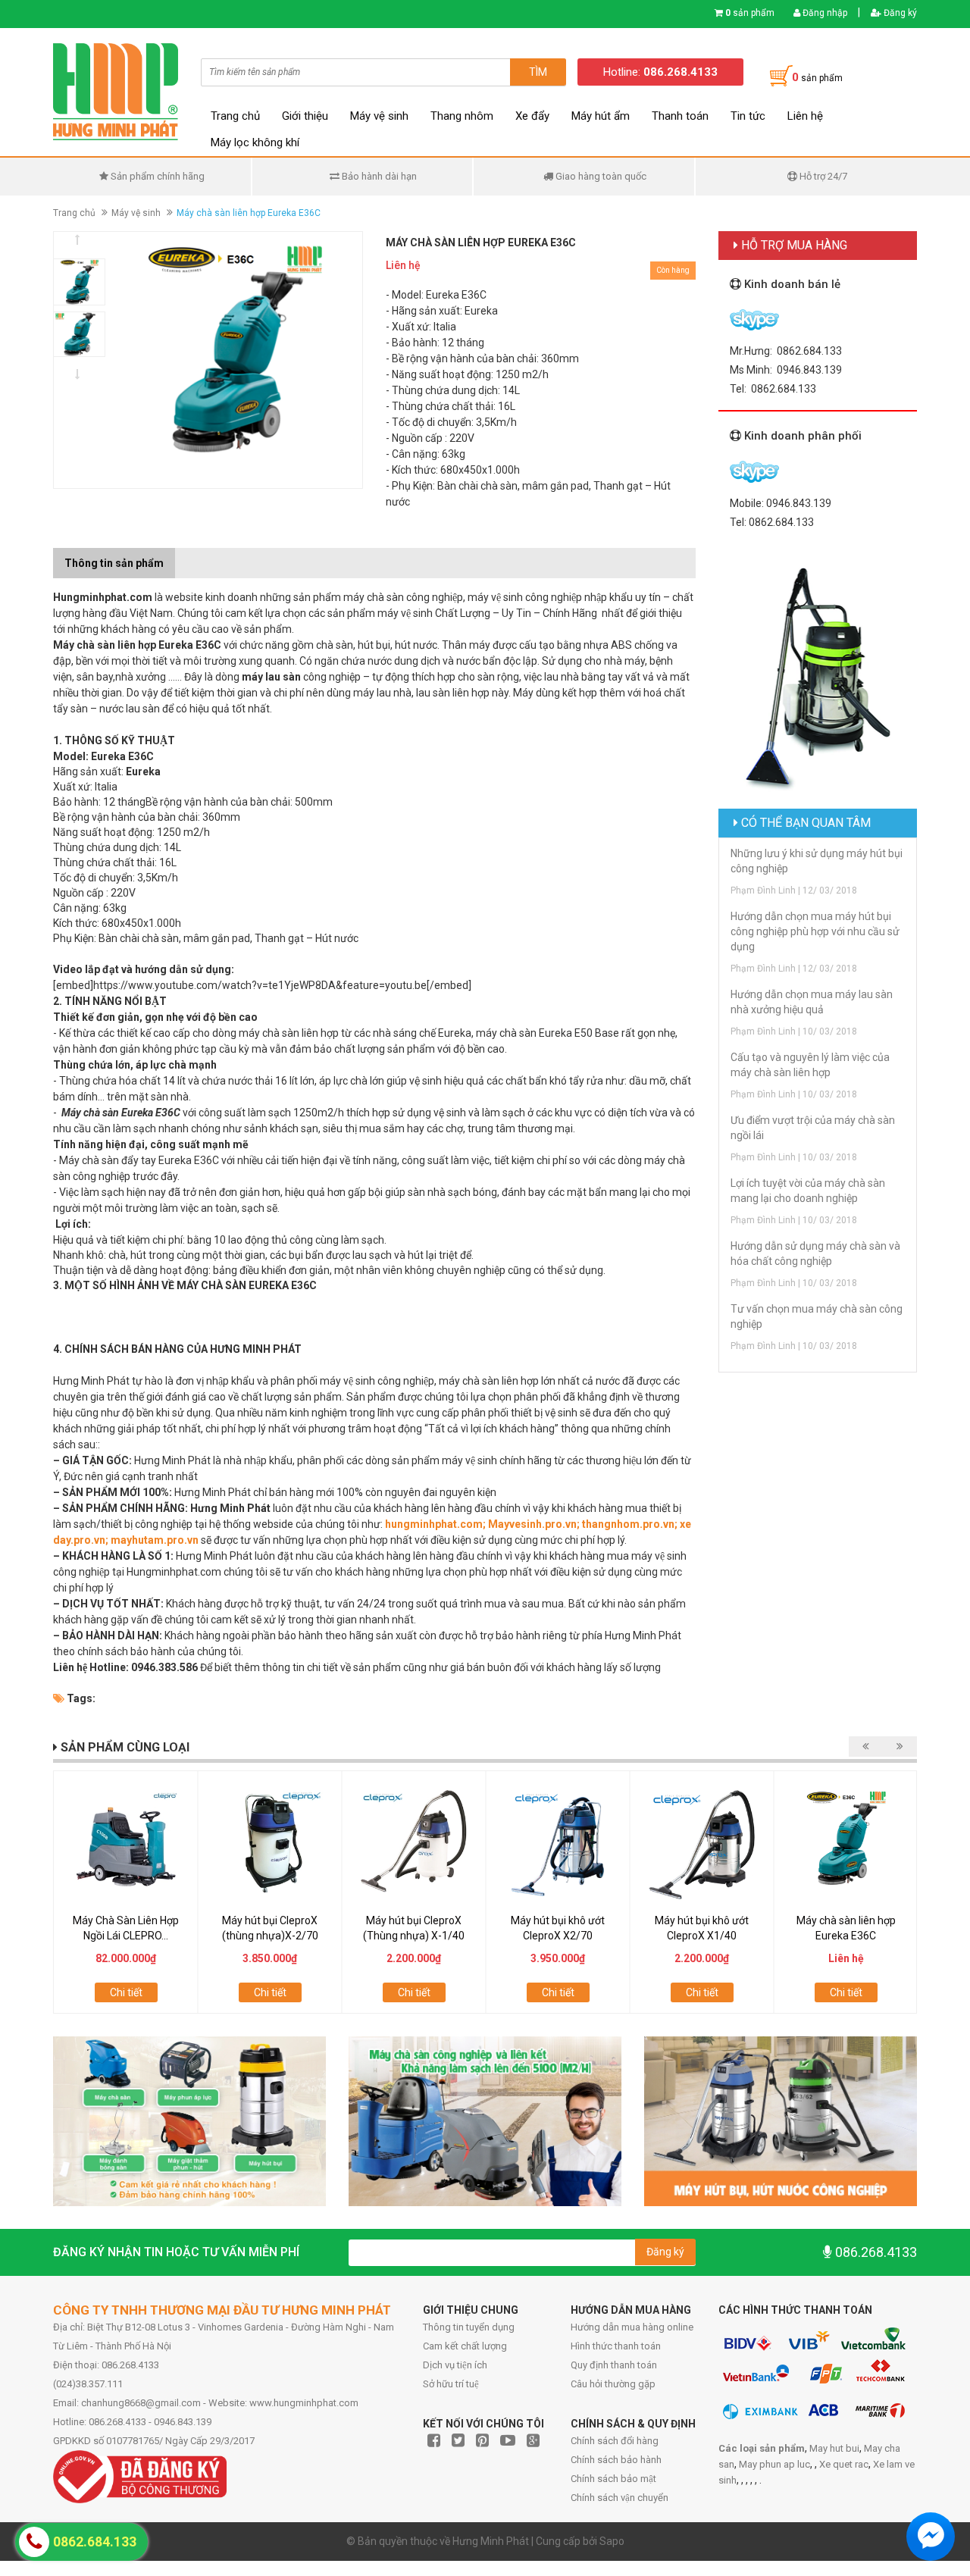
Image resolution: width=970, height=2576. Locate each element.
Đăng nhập (824, 13)
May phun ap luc (774, 2464)
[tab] (186, 556)
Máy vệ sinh (379, 116)
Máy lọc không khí (255, 142)
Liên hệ (805, 116)
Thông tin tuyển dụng (469, 2327)
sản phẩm (750, 13)
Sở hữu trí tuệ (451, 2384)
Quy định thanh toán (614, 2365)
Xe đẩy (532, 116)
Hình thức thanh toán (616, 2346)
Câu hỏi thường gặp (613, 2384)
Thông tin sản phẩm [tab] (114, 563)
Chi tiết (126, 1992)
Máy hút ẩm (601, 116)
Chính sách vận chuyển (620, 2498)
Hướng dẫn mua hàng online (632, 2327)
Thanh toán (680, 116)
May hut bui (834, 2448)
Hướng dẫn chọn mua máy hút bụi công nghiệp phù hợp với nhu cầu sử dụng (815, 931)
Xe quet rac (844, 2464)
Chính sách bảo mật (613, 2479)
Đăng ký (899, 13)
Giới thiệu (305, 116)
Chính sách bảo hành (616, 2460)
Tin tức (748, 116)
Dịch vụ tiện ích (455, 2365)
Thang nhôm (462, 116)
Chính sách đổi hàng (615, 2441)
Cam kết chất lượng (465, 2346)
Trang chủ (235, 116)
